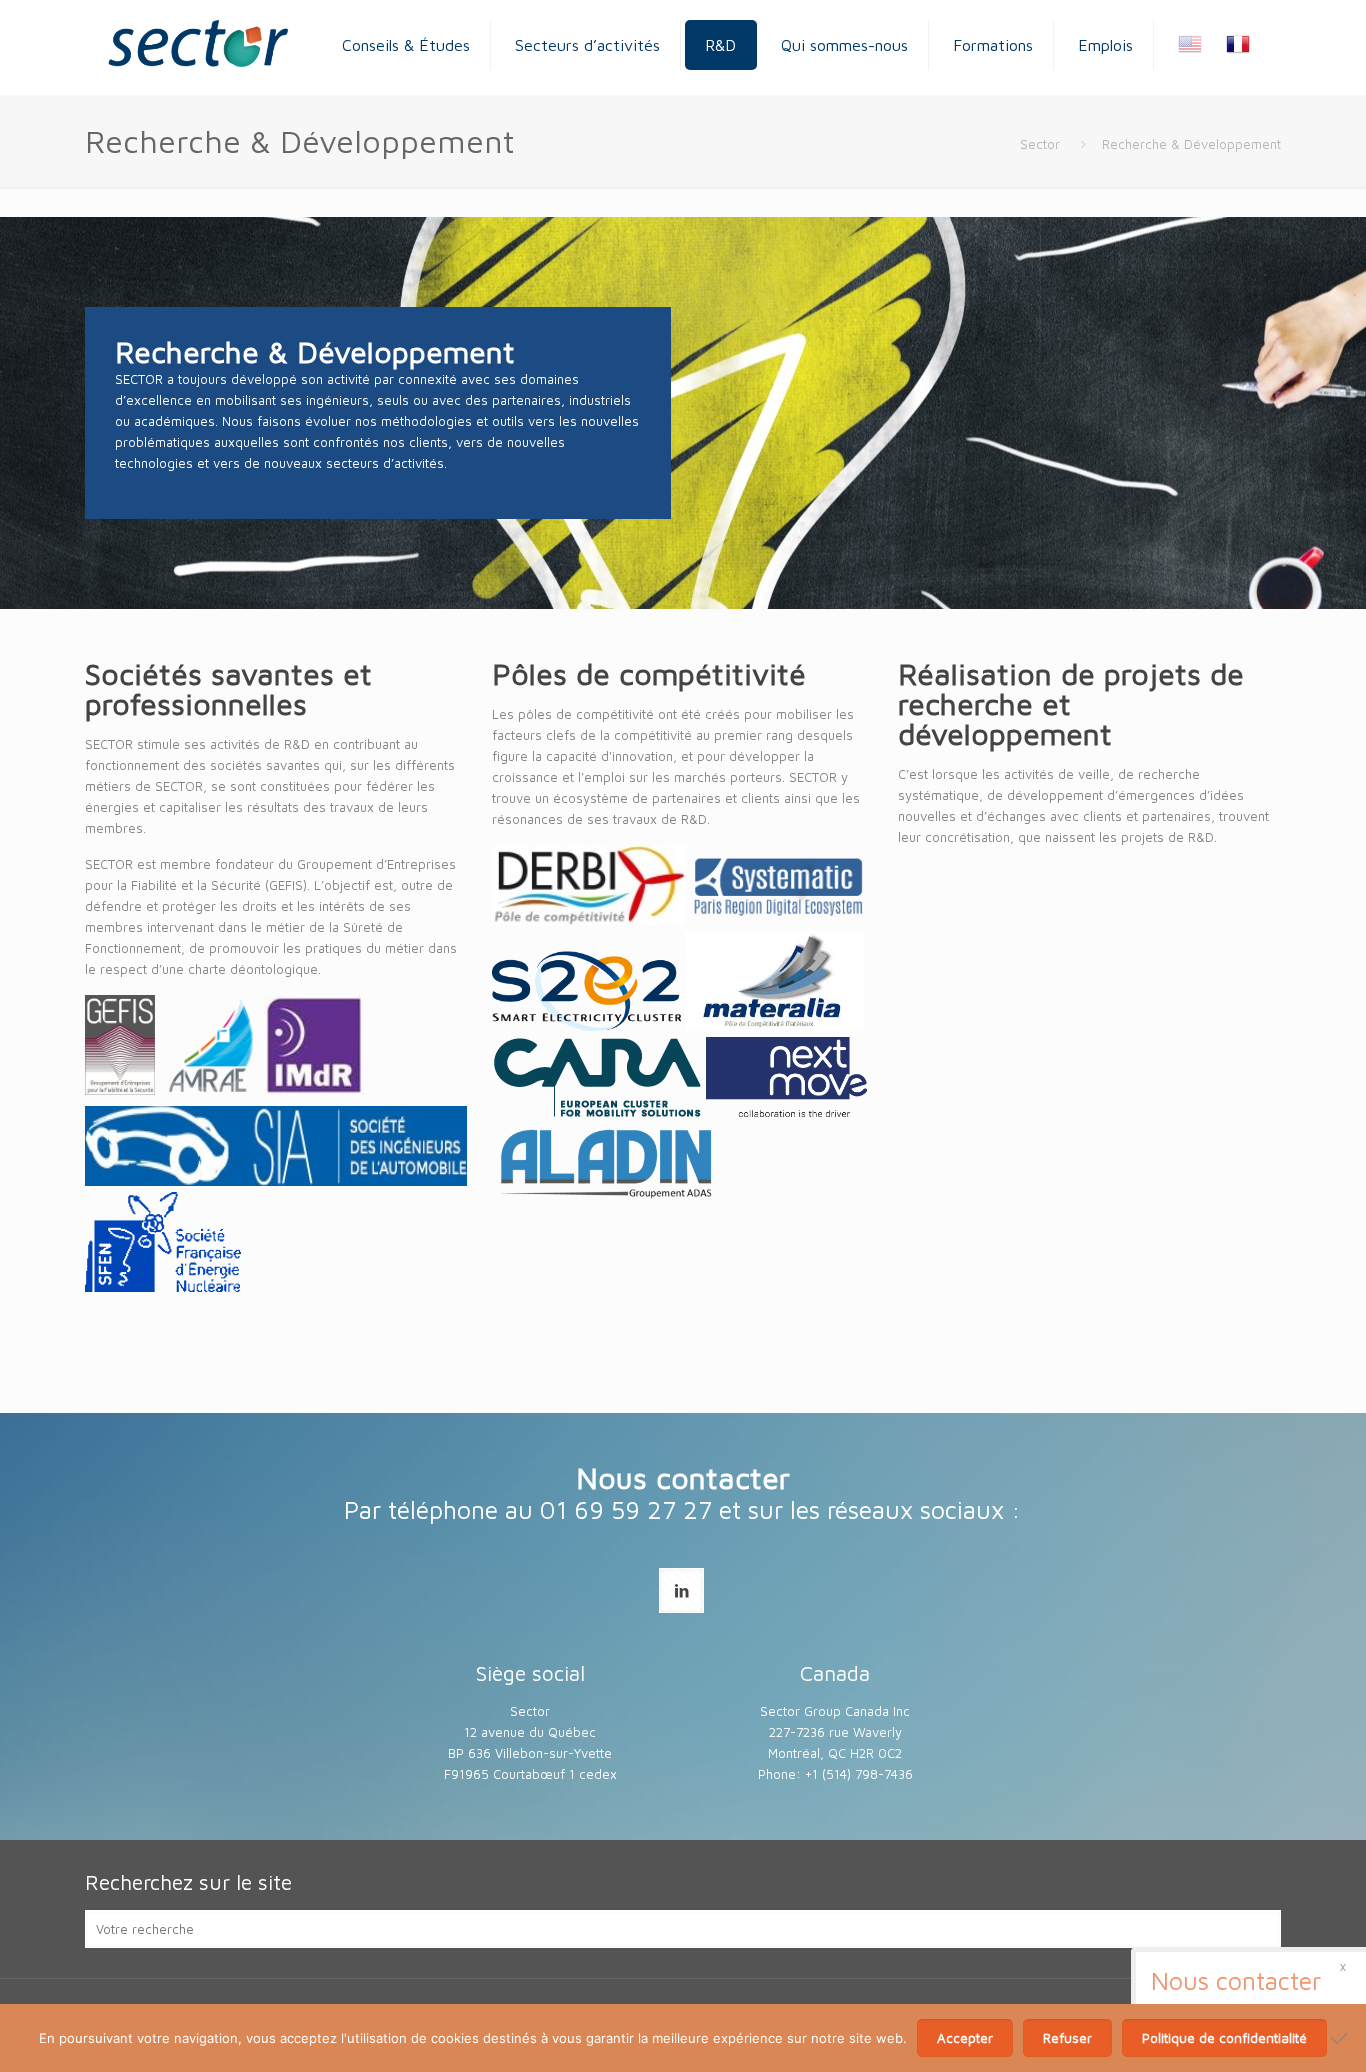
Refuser (1067, 2038)
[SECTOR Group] (197, 45)
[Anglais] (1180, 47)
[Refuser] (1341, 2038)
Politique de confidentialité (1224, 2038)
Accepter (965, 2038)
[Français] (1228, 47)
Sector (1040, 144)
